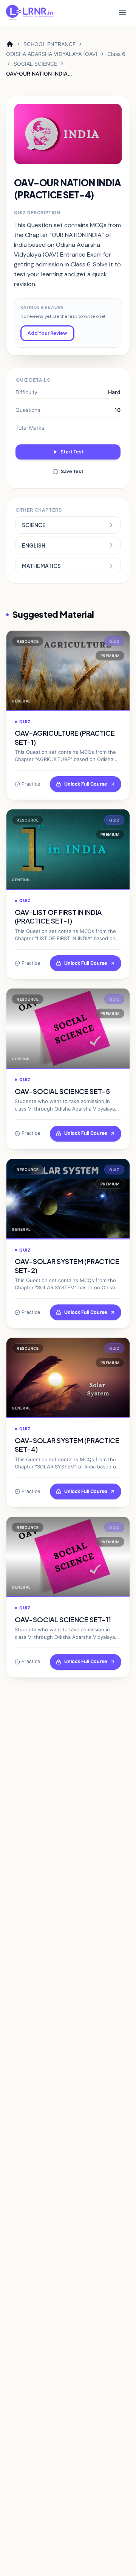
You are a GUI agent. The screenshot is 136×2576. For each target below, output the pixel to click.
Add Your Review (47, 333)
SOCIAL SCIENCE (35, 64)
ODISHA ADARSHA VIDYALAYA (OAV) (52, 54)
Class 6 (116, 54)
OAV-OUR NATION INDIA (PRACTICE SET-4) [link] (37, 74)
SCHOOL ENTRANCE (49, 44)
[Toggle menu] (122, 12)
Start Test (72, 452)
